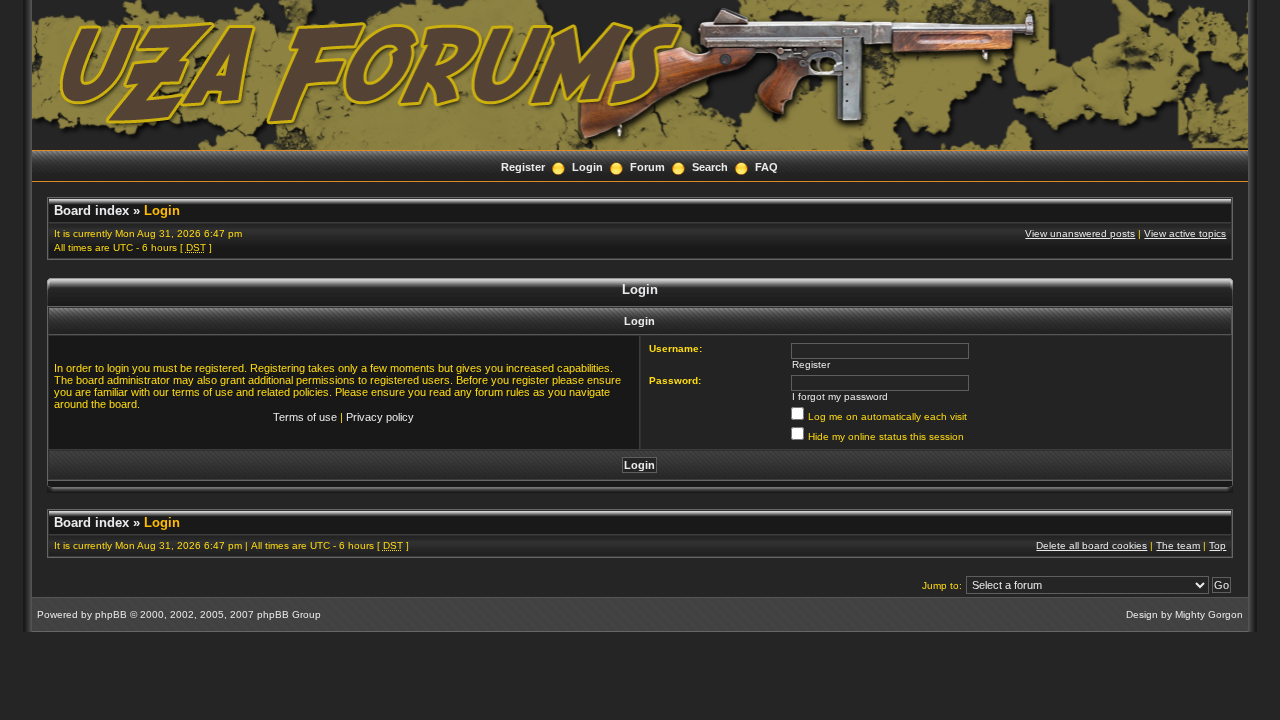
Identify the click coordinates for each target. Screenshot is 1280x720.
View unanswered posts (1080, 233)
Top (1217, 545)
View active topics (1185, 233)
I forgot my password (840, 396)
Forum (647, 167)
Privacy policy (380, 417)
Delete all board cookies (1091, 545)
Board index (91, 210)
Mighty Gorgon (1209, 614)
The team (1178, 545)
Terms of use (305, 417)
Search (710, 167)
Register (523, 167)
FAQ (766, 167)
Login (587, 167)
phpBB (111, 614)
